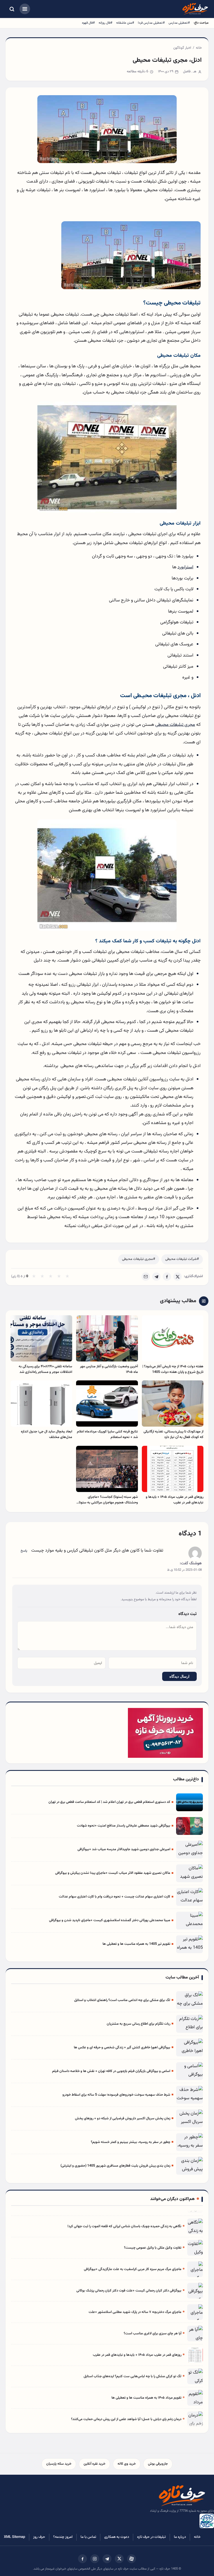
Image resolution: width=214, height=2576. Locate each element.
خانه (199, 48)
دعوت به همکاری (117, 2537)
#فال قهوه (88, 23)
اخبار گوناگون (182, 48)
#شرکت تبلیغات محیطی (182, 1259)
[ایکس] (119, 2559)
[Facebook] (167, 1277)
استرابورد (185, 567)
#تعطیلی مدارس (179, 23)
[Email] (146, 1277)
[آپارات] (132, 2559)
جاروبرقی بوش (158, 2464)
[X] (177, 1277)
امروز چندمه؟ (63, 2537)
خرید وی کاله (127, 2464)
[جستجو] (12, 9)
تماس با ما (88, 2537)
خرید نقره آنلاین (94, 2464)
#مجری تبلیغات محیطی (139, 1259)
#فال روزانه (105, 23)
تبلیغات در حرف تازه (151, 2537)
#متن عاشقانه (125, 23)
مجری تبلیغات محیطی (175, 725)
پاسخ (24, 1551)
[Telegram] (156, 1277)
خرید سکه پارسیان (59, 2464)
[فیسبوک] (82, 2559)
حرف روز (39, 2537)
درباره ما (180, 2537)
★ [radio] (34, 1277)
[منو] (25, 9)
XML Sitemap (14, 2537)
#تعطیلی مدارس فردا (151, 23)
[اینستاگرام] (95, 2559)
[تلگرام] (107, 2559)
